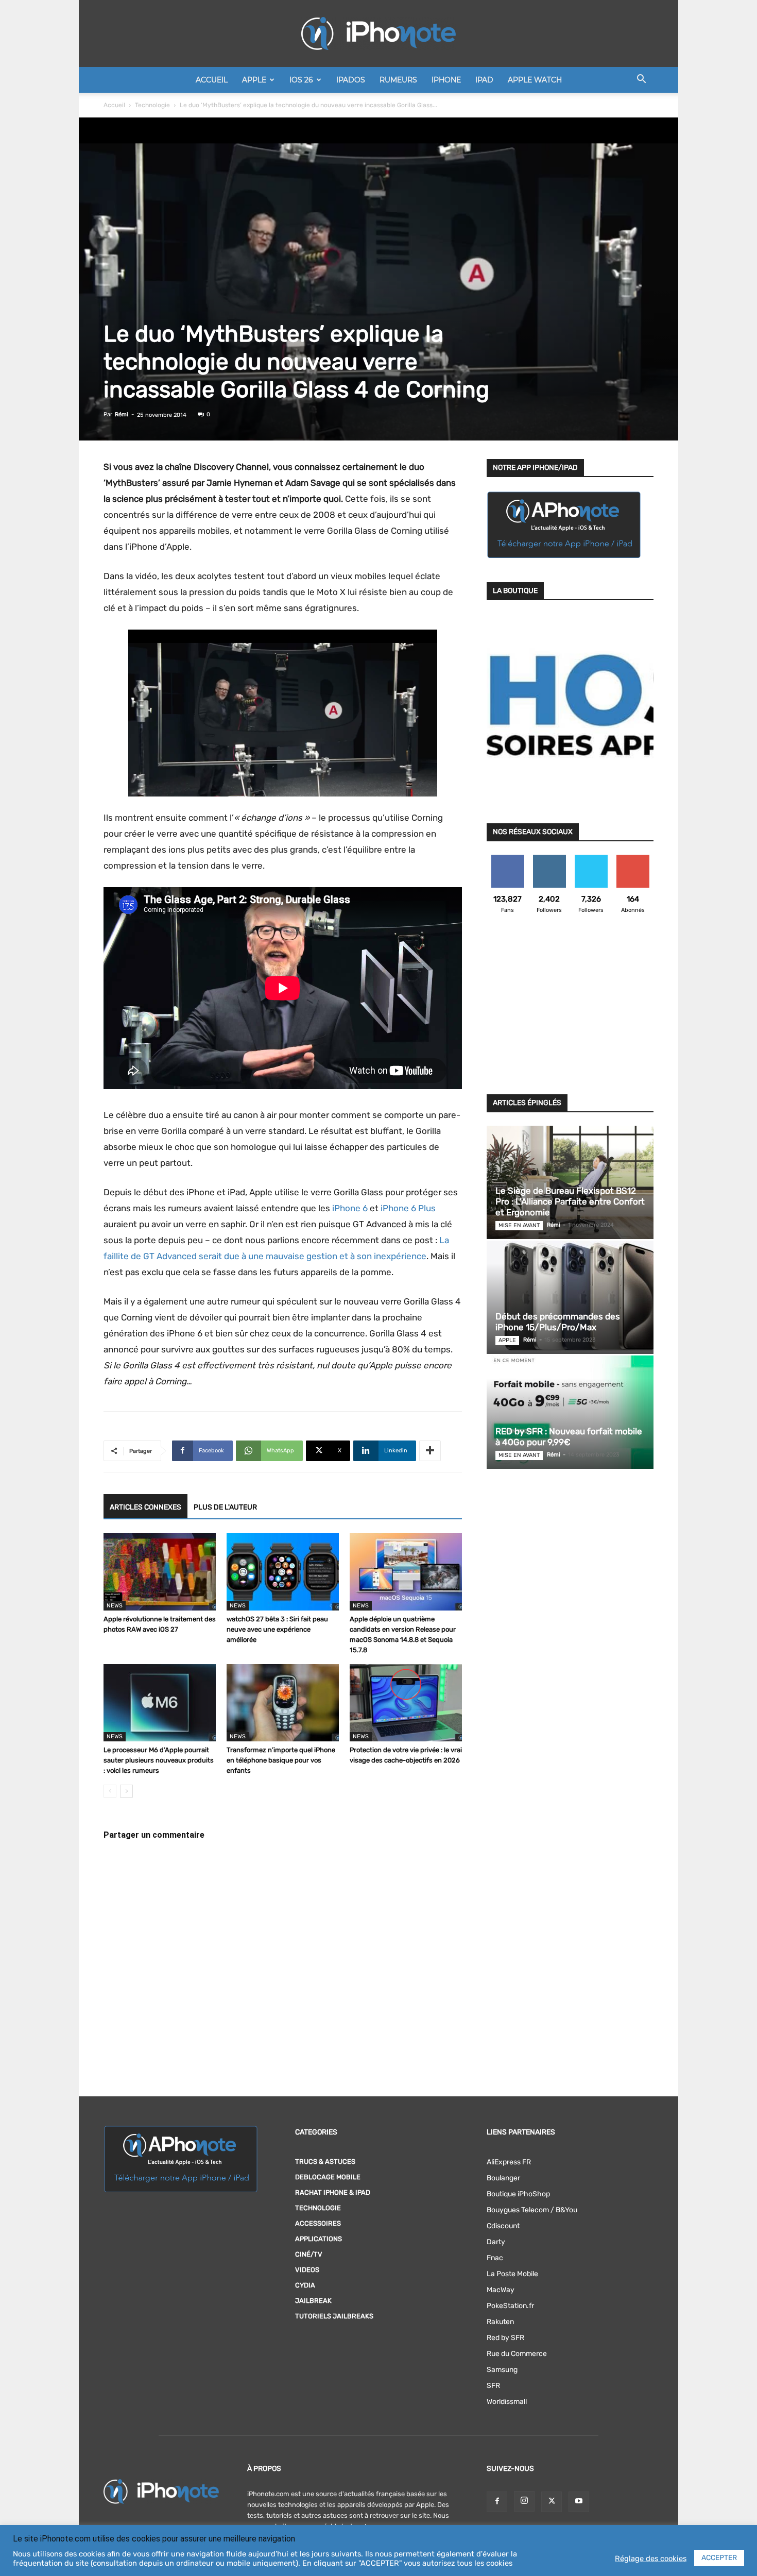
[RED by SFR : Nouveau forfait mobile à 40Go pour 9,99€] (570, 1412)
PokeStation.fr (510, 2306)
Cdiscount (503, 2226)
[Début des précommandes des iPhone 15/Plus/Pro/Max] (570, 1297)
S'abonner (633, 859)
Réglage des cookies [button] (651, 2558)
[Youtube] (579, 2502)
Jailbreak (313, 2301)
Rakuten (500, 2322)
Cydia (305, 2285)
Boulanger (503, 2178)
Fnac (495, 2258)
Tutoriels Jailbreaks (334, 2316)
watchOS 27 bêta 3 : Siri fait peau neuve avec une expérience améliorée (277, 1629)
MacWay (501, 2290)
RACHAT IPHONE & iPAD (333, 2192)
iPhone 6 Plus (408, 1208)
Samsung (502, 2370)
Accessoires (318, 2223)
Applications (319, 2239)
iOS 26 (301, 80)
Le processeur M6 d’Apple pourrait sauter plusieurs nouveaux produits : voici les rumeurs (159, 1760)
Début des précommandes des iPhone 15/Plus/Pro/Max (558, 1322)
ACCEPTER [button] (719, 2558)
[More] (430, 1451)
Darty (496, 2242)
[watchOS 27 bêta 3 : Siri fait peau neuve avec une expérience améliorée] (283, 1572)
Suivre (549, 859)
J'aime (508, 859)
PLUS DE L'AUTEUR (225, 1507)
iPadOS (351, 80)
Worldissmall (507, 2402)
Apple (254, 80)
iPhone (446, 80)
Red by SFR (505, 2338)
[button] (641, 81)
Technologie (152, 105)
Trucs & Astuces (325, 2162)
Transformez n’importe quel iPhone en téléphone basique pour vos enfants (281, 1760)
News (115, 1606)
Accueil (212, 80)
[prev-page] (110, 1791)
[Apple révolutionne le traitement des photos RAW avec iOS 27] (160, 1572)
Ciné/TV (309, 2254)
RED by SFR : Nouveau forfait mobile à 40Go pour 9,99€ (569, 1437)
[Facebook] (497, 2502)
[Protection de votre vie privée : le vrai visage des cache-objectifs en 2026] (406, 1703)
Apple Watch (535, 80)
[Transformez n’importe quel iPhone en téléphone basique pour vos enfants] (283, 1703)
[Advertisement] (570, 1010)
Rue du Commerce (517, 2354)
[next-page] (126, 1791)
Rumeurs (398, 80)
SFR (493, 2386)
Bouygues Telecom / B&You (532, 2210)
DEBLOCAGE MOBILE (328, 2177)
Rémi (122, 414)
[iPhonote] (378, 33)
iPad (484, 80)
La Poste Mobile (512, 2274)
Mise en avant (519, 1225)
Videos (307, 2270)
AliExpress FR (509, 2162)
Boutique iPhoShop (518, 2194)
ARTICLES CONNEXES (145, 1507)
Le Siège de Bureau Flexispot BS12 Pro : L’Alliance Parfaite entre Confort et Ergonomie (570, 1201)
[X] (552, 2502)
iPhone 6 (350, 1208)
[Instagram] (524, 2501)
